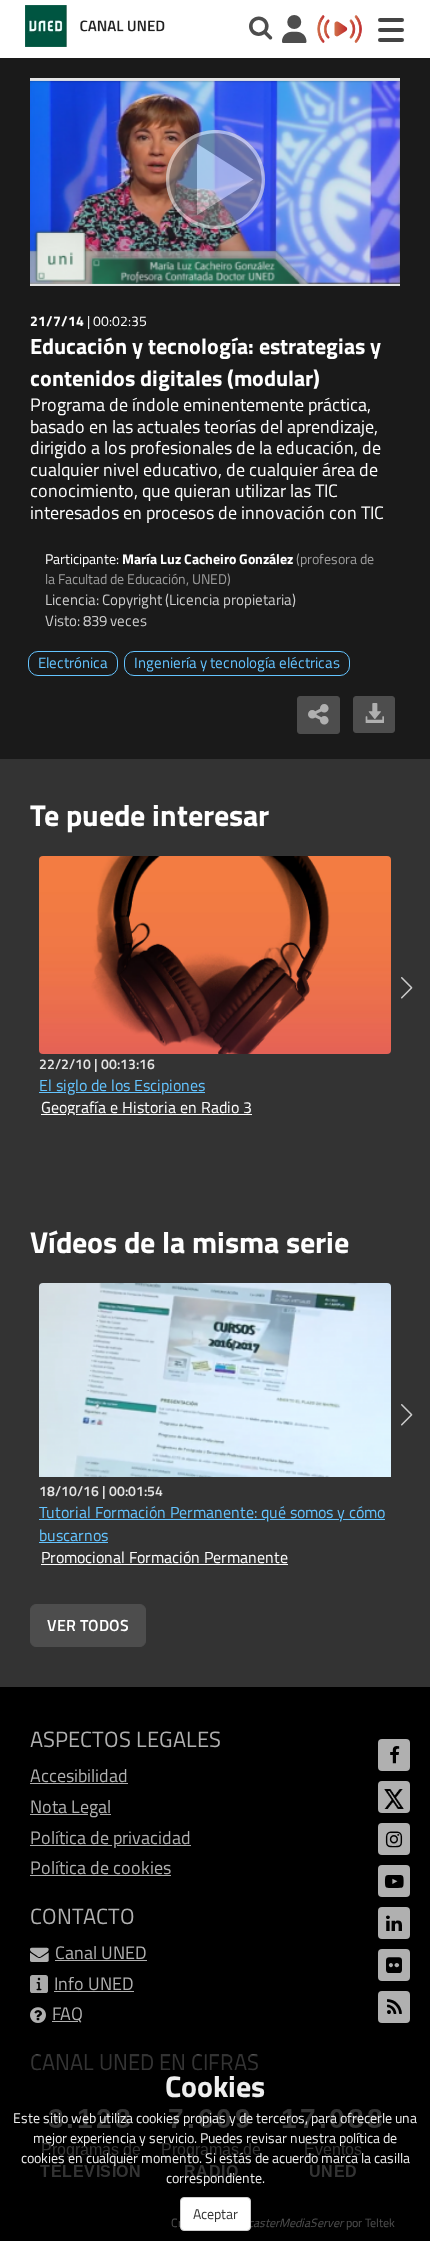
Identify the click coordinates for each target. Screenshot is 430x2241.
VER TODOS (88, 1625)
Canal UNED (101, 1952)
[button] (406, 988)
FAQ (67, 2013)
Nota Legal (70, 1806)
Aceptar (215, 2213)
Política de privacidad (110, 1837)
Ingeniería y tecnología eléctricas (237, 662)
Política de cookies (100, 1867)
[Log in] (294, 31)
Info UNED (94, 1983)
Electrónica (73, 662)
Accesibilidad (79, 1775)
